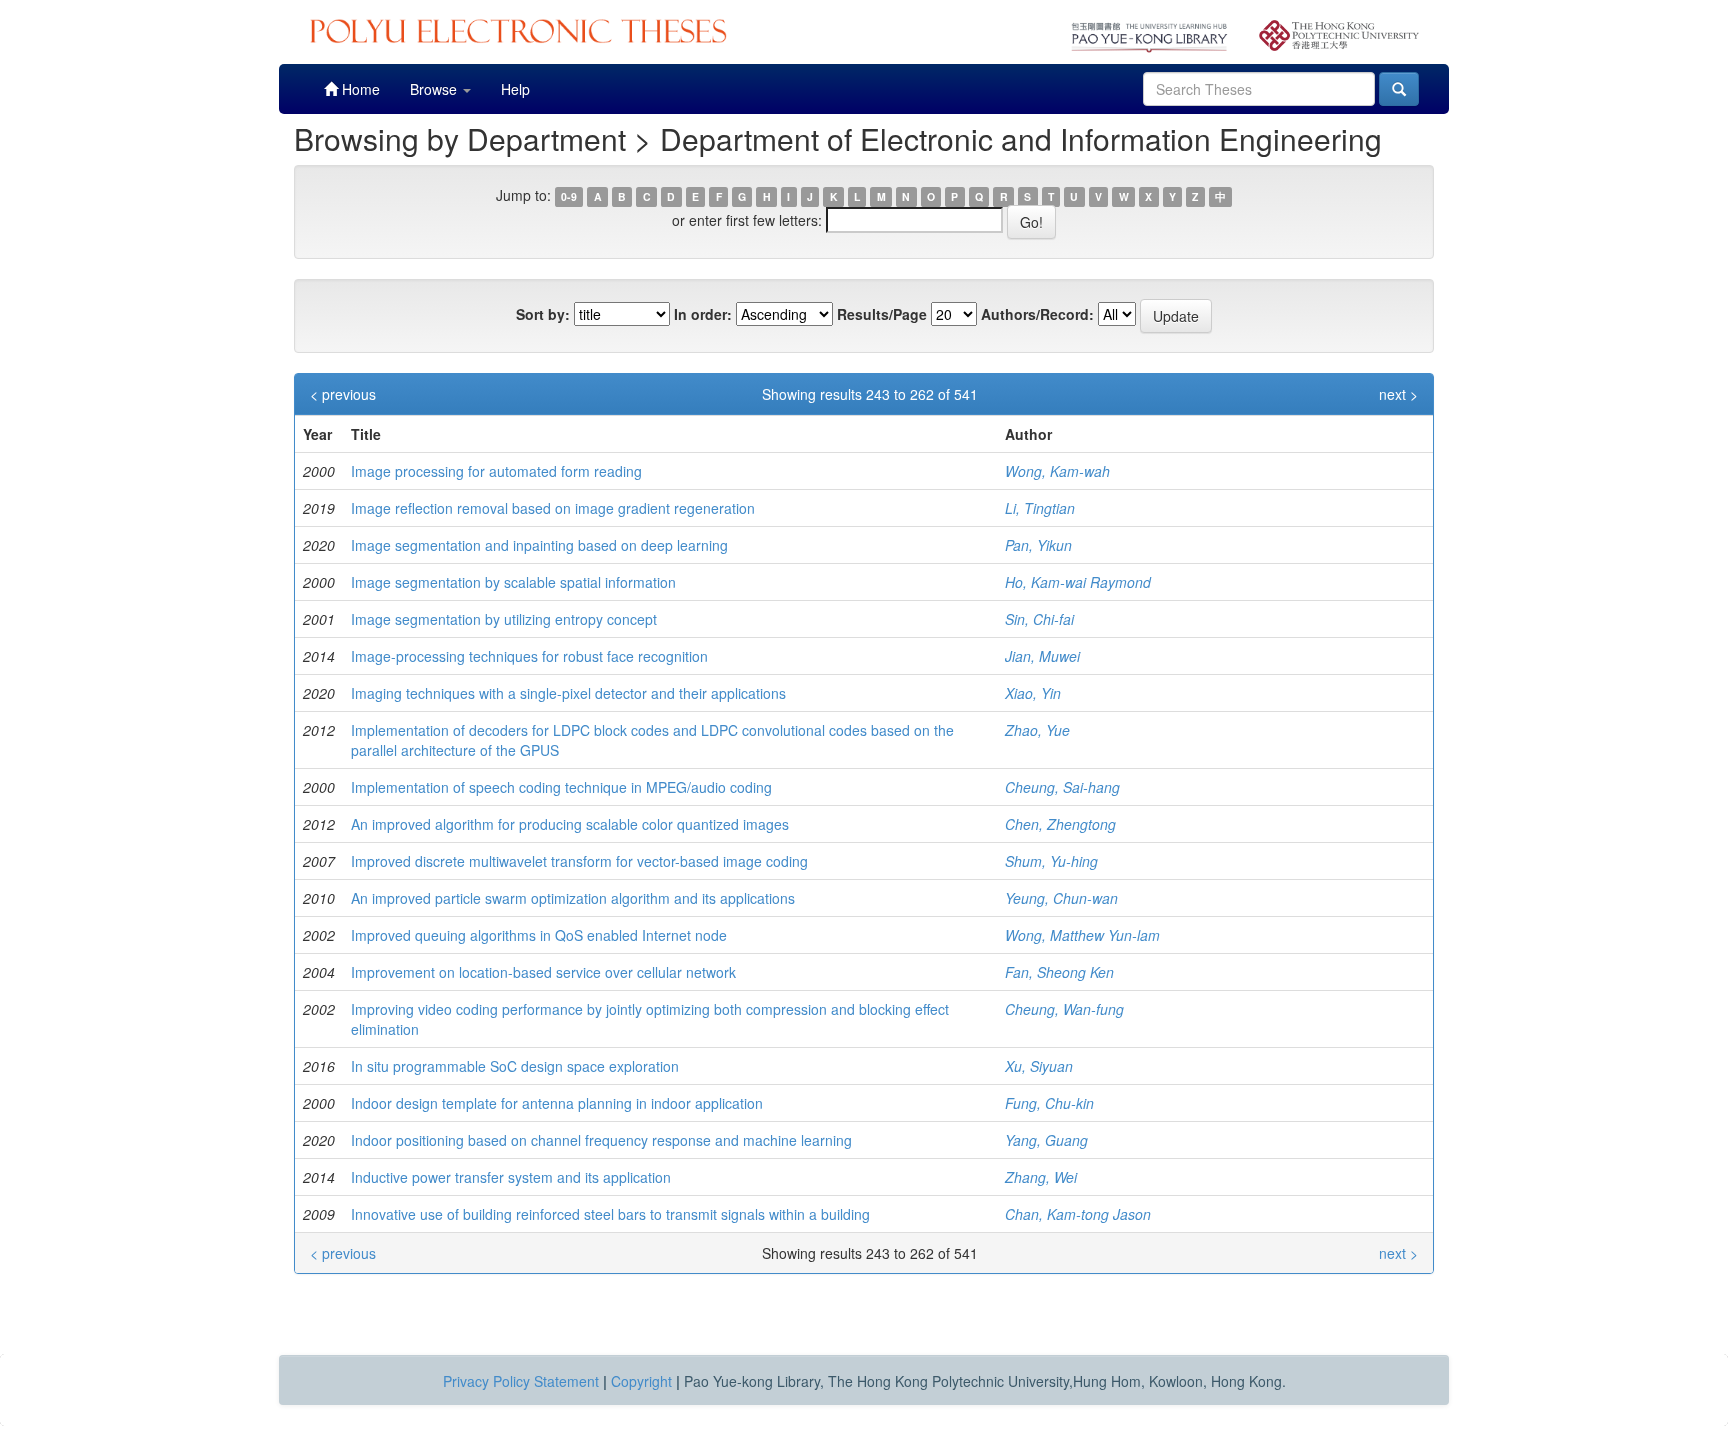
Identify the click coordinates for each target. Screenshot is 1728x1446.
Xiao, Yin (1033, 693)
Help (515, 89)
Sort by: (543, 314)
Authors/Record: (1037, 314)
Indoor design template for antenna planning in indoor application (557, 1103)
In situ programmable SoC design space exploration (515, 1066)
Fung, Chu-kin (1049, 1103)
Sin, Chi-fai (1039, 619)
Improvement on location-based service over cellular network (543, 972)
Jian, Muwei (1042, 656)
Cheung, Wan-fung (1064, 1009)
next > (1398, 394)
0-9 (569, 196)
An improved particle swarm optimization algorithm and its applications (573, 898)
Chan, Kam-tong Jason (1078, 1214)
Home (359, 89)
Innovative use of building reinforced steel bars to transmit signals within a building (610, 1214)
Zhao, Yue (1037, 730)
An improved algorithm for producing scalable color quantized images (570, 824)
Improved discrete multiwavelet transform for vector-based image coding (579, 861)
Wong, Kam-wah (1057, 471)
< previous (343, 394)
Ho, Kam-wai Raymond (1078, 582)
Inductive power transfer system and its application (511, 1177)
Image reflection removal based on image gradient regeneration (553, 508)
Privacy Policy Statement (521, 1381)
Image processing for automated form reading (496, 471)
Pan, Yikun (1038, 545)
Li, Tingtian (1040, 508)
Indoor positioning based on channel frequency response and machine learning (601, 1140)
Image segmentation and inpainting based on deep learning (539, 545)
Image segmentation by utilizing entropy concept (504, 619)
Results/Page (882, 314)
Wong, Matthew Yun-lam (1082, 935)
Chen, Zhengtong (1060, 824)
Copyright (641, 1381)
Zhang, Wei (1041, 1177)
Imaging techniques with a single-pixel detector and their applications (568, 693)
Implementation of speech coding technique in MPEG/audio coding (561, 787)
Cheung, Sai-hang (1062, 787)
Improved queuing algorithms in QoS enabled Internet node (539, 935)
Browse (435, 89)
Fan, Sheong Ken (1059, 972)
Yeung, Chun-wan (1061, 898)
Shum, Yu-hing (1051, 861)
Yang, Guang (1046, 1140)
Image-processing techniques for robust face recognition (529, 656)
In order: (703, 314)
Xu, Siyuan (1039, 1066)
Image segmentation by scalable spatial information (513, 582)
